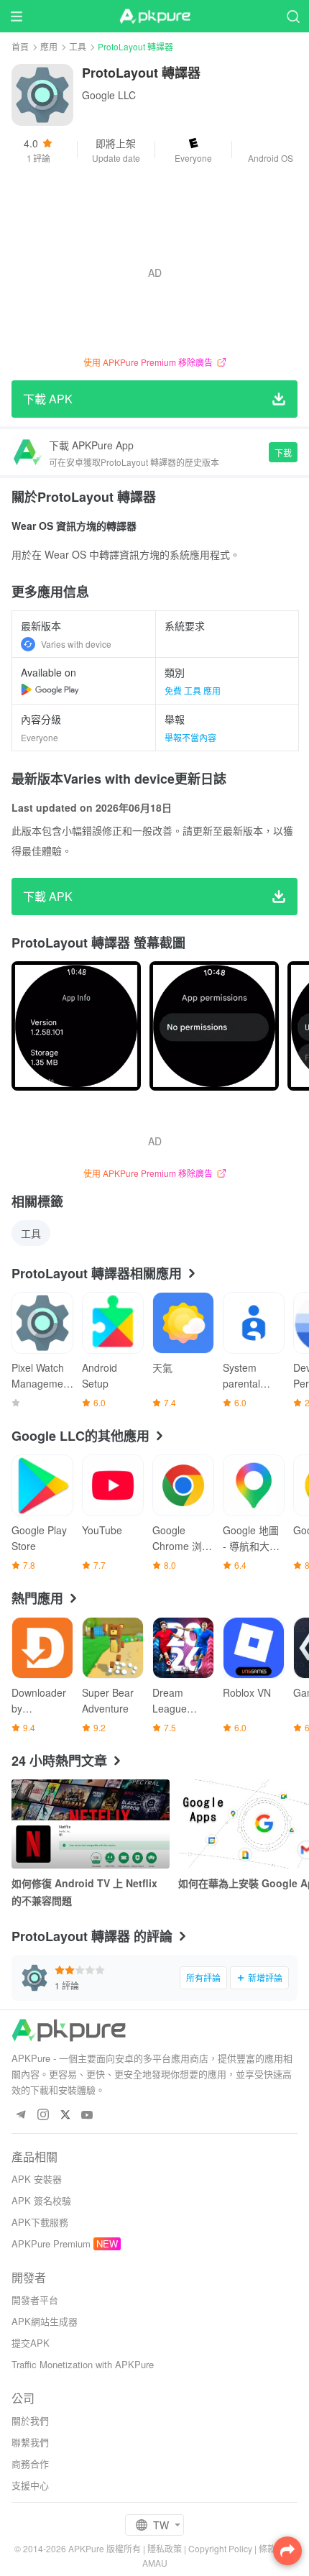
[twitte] (65, 2116)
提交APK (31, 2343)
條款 (267, 2548)
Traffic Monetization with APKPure (83, 2364)
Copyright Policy (220, 2548)
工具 (78, 46)
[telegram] (20, 2116)
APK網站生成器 (45, 2321)
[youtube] (87, 2116)
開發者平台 (35, 2300)
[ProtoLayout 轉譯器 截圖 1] (214, 1026)
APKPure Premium (51, 2243)
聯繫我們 (30, 2442)
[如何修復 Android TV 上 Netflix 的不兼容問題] (91, 1824)
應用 (49, 46)
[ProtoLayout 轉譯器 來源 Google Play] (50, 689)
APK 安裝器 (37, 2179)
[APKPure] (154, 17)
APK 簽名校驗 (41, 2200)
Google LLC (109, 95)
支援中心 (30, 2485)
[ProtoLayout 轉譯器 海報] (76, 1026)
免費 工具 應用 (193, 691)
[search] (293, 16)
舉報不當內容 (190, 737)
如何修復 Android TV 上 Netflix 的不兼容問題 (84, 1892)
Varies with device (76, 644)
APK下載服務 (40, 2222)
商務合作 (30, 2463)
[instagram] (43, 2116)
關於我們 (30, 2420)
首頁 (20, 46)
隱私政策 (165, 2548)
